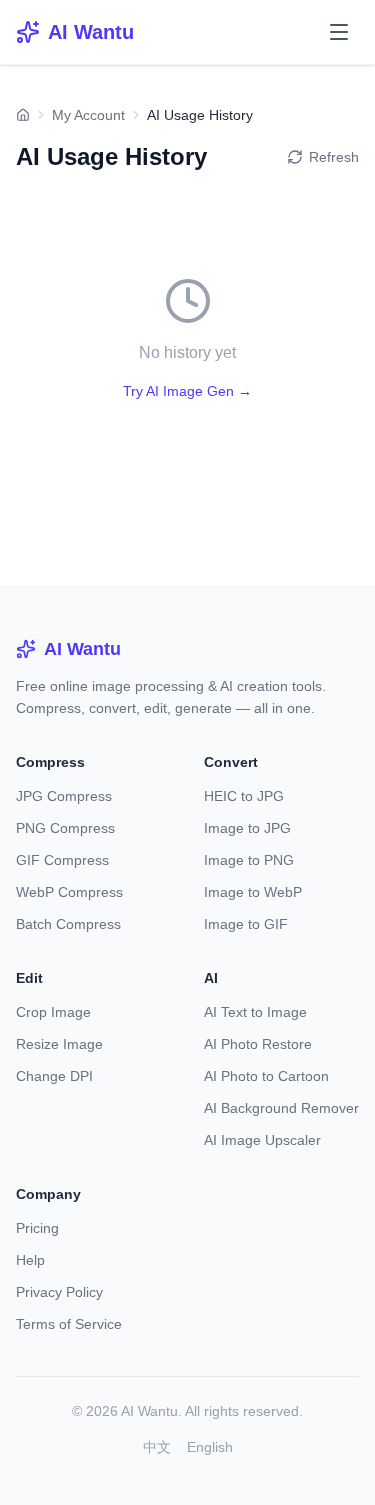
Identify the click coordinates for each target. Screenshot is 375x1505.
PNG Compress (65, 828)
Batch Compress (68, 924)
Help (30, 1260)
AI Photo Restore (258, 1044)
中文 (157, 1447)
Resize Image (59, 1044)
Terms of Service (69, 1324)
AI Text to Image (255, 1012)
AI (211, 978)
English (210, 1447)
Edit (29, 978)
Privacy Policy (59, 1292)
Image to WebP (253, 892)
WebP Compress (69, 892)
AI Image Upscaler (262, 1140)
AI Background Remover (281, 1108)
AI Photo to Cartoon (266, 1076)
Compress (50, 762)
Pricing (37, 1228)
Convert (231, 762)
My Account (88, 115)
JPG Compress (64, 796)
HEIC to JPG (244, 796)
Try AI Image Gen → (187, 391)
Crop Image (53, 1012)
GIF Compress (62, 860)
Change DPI (54, 1076)
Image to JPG (247, 828)
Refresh (334, 157)
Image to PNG (249, 860)
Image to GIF (246, 924)
